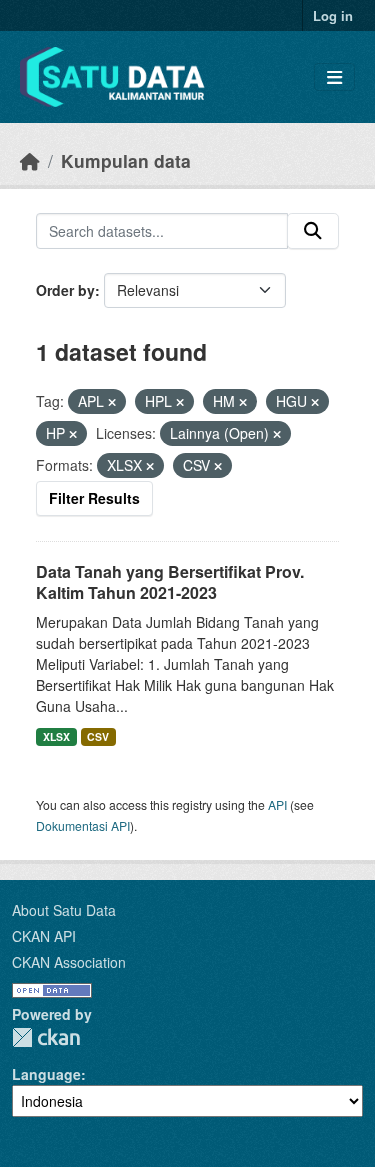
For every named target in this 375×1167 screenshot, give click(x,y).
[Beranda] (30, 160)
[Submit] (313, 231)
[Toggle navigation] (334, 77)
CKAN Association (69, 962)
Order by (65, 290)
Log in (333, 15)
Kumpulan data (126, 160)
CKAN (46, 1037)
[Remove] (112, 402)
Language (46, 1074)
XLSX (56, 736)
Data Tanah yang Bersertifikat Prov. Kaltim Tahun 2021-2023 (170, 582)
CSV (98, 736)
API (277, 804)
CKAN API (44, 936)
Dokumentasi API (83, 825)
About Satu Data (64, 910)
